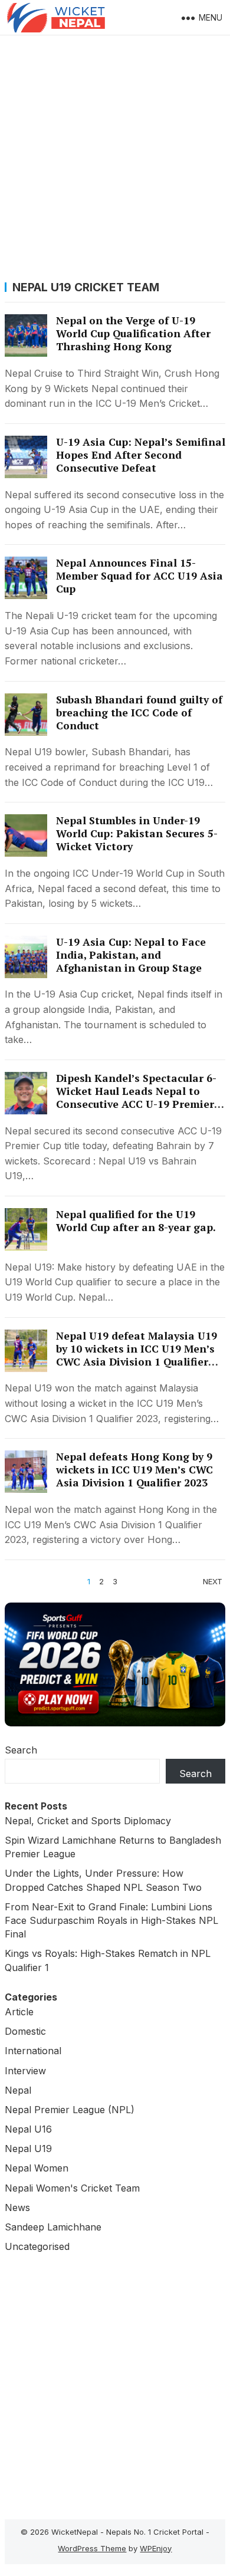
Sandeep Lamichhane (53, 2227)
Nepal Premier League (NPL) (70, 2110)
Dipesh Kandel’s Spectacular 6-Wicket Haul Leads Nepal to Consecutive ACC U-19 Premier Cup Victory (136, 1098)
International (33, 2051)
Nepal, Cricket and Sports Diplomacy (88, 1821)
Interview (25, 2071)
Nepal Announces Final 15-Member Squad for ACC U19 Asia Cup (139, 576)
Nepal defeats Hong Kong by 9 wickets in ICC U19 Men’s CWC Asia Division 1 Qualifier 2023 (134, 1470)
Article (19, 2012)
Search (21, 1750)
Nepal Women (37, 2168)
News (17, 2207)
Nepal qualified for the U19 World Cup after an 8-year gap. (136, 1221)
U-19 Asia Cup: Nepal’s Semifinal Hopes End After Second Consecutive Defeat (141, 455)
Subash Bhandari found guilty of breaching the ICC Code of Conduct (139, 713)
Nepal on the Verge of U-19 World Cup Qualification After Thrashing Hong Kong (133, 333)
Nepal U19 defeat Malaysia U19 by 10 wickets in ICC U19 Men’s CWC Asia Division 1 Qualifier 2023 (137, 1355)
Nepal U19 (28, 2149)
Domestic (25, 2031)
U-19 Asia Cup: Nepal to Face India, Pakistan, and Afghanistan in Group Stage (131, 955)
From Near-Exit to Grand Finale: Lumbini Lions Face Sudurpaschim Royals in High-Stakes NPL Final (111, 1920)
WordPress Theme (92, 2548)
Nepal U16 (28, 2129)
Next (213, 1581)
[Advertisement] (115, 156)
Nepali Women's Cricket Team (72, 2188)
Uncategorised (37, 2246)
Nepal (18, 2090)
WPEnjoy (156, 2548)
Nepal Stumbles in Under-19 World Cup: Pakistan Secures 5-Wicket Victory (137, 833)
